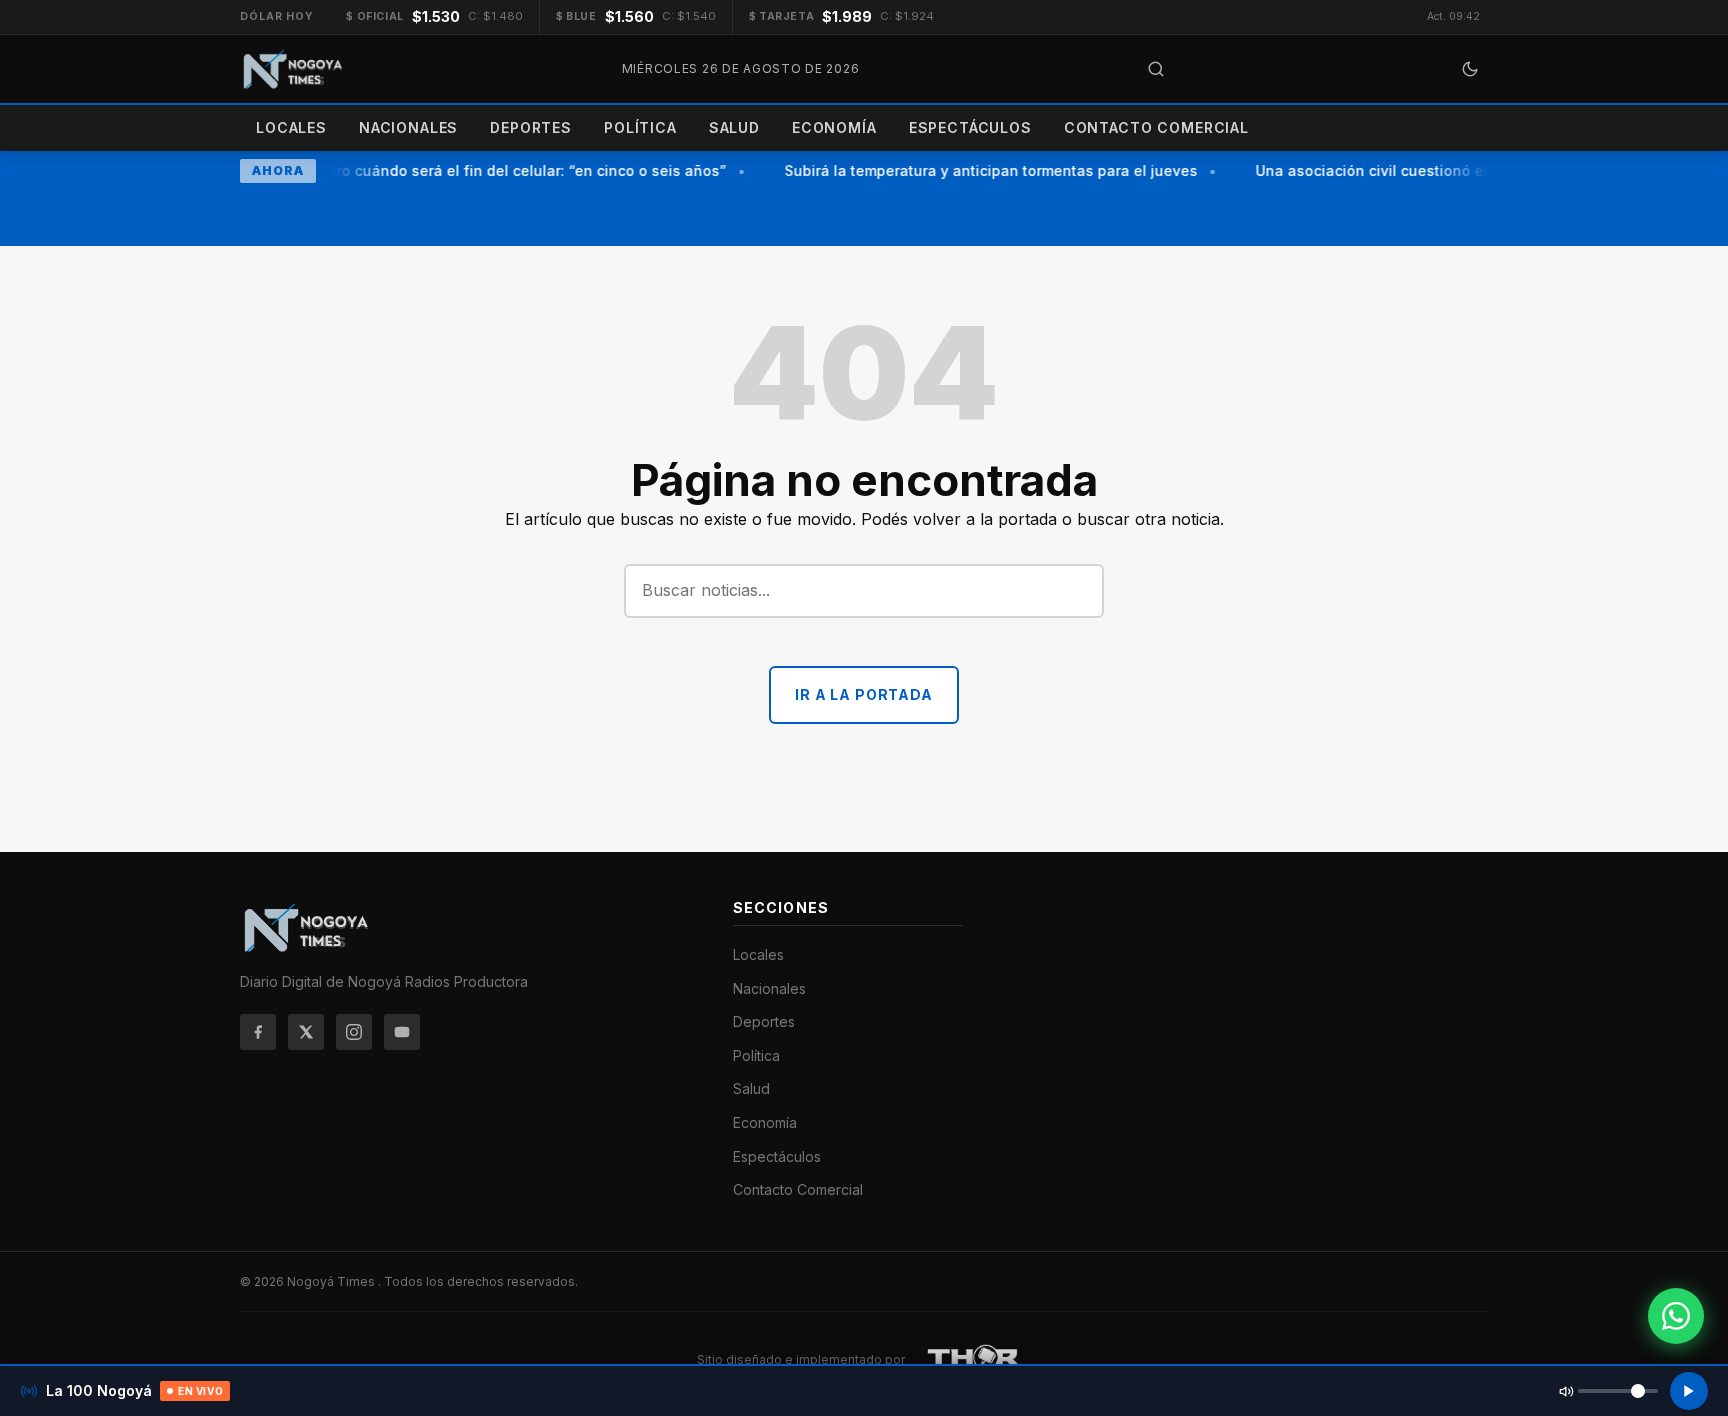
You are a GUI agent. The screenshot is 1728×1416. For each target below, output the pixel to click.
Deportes (531, 127)
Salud (734, 127)
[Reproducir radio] (1689, 1391)
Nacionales (408, 127)
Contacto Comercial (1156, 127)
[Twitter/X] (306, 1032)
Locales (291, 127)
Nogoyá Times (332, 1281)
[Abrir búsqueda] (1156, 69)
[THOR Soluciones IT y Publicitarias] (974, 1360)
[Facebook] (258, 1032)
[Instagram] (354, 1032)
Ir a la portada (864, 694)
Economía (834, 127)
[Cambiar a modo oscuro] (1470, 69)
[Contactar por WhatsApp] (1676, 1316)
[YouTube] (402, 1032)
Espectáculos (970, 127)
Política (640, 127)
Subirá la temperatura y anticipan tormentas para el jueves (984, 170)
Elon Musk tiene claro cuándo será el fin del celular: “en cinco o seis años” (456, 170)
